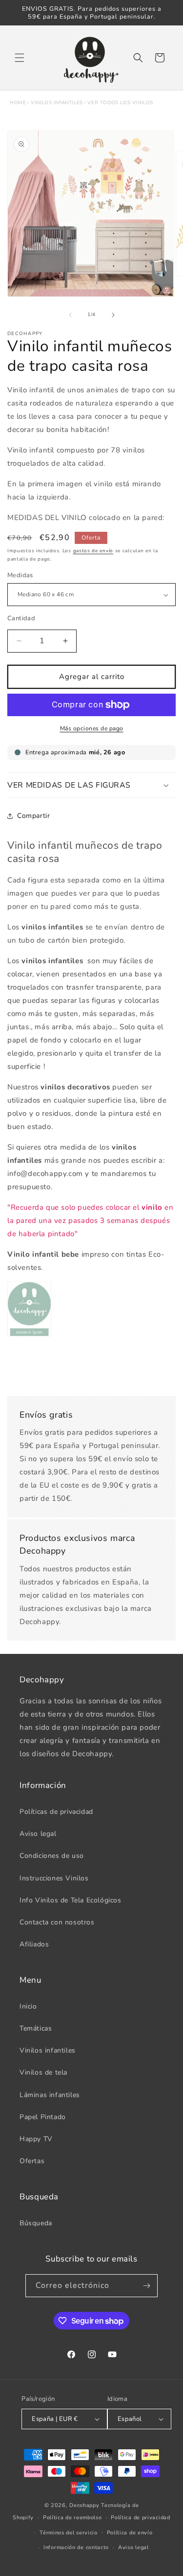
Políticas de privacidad (56, 1812)
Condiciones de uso (52, 1856)
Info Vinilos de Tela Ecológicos (71, 1900)
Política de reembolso (72, 2518)
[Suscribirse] (146, 2286)
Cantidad (21, 618)
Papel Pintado (43, 2117)
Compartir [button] (33, 816)
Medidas (20, 575)
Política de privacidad (140, 2518)
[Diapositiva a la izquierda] (70, 315)
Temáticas (36, 2028)
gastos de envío (93, 551)
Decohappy (84, 2505)
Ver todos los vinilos (120, 103)
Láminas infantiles (50, 2095)
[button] (20, 58)
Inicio (28, 2006)
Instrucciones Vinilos (54, 1878)
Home (18, 103)
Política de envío (130, 2533)
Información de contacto (76, 2547)
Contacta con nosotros (57, 1922)
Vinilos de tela (43, 2072)
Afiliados (34, 1944)
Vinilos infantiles (57, 103)
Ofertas (32, 2161)
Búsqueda (36, 2223)
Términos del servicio (69, 2533)
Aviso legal (38, 1834)
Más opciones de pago (92, 728)
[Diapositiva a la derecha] (113, 315)
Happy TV (36, 2139)
